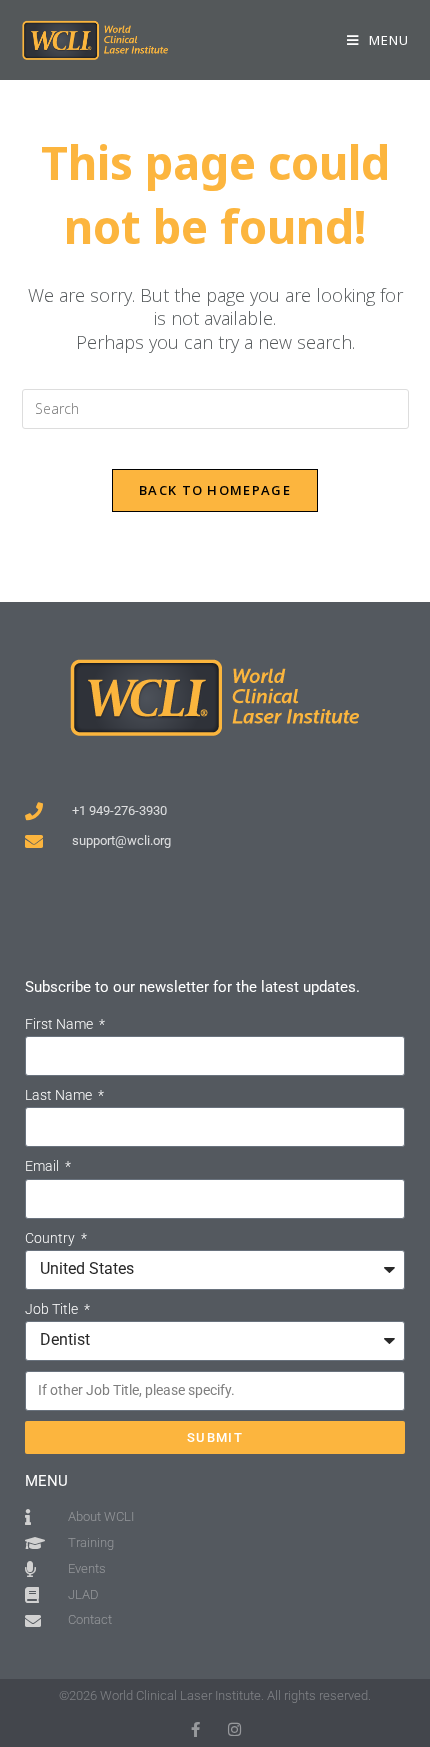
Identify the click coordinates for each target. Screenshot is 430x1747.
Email (43, 1166)
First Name (60, 1024)
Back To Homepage (215, 490)
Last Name (60, 1095)
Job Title (53, 1309)
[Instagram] (234, 1729)
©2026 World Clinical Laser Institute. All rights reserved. (215, 1695)
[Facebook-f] (195, 1729)
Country (51, 1238)
